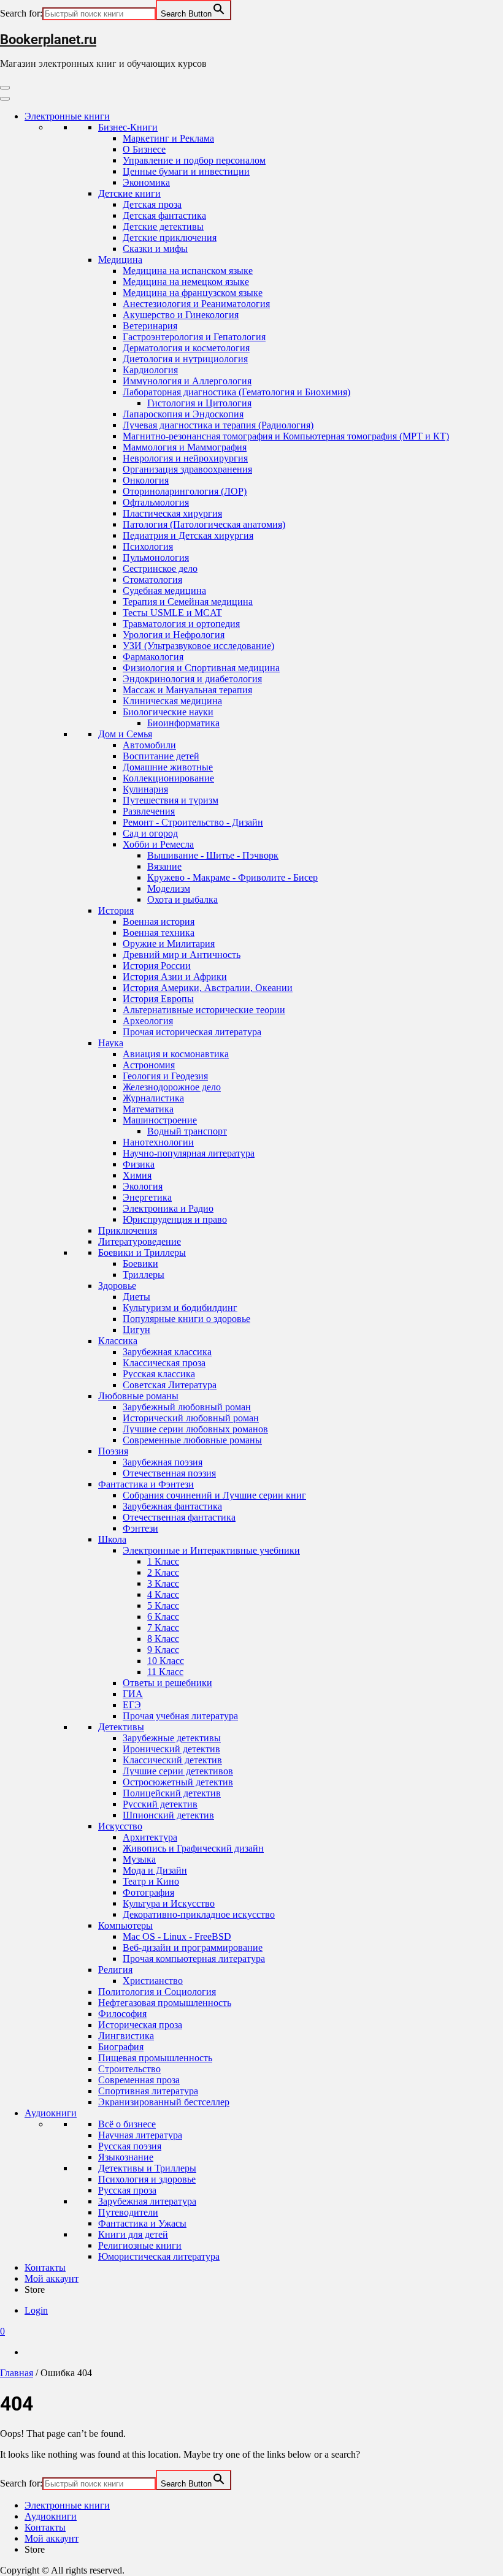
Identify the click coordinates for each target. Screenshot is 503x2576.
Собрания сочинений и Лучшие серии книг (214, 1495)
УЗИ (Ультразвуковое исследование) (198, 646)
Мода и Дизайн (155, 1870)
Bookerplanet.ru (48, 40)
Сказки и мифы (155, 249)
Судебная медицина (164, 591)
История (116, 910)
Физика (139, 1164)
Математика (148, 1109)
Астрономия (149, 1065)
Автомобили (149, 745)
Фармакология (153, 657)
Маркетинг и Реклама (168, 138)
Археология (148, 1021)
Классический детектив (172, 1760)
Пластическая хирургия (172, 513)
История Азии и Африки (175, 977)
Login (36, 2310)
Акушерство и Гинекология (181, 315)
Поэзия (113, 1451)
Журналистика (153, 1098)
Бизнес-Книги (128, 127)
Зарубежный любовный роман (187, 1407)
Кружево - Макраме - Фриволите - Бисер (232, 877)
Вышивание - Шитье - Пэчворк (213, 855)
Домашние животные (168, 767)
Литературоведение (140, 1241)
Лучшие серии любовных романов (195, 1429)
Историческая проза (140, 2025)
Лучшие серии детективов (178, 1771)
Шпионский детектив (168, 1815)
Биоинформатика (183, 723)
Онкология (146, 480)
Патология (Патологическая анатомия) (204, 524)
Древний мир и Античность (182, 955)
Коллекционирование (168, 778)
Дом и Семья (125, 734)
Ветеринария (150, 326)
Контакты (45, 2267)
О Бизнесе (144, 149)
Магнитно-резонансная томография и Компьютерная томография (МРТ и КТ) (286, 436)
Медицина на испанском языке (188, 271)
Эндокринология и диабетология (192, 679)
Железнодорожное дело (172, 1087)
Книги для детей (133, 2234)
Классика (118, 1341)
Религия (115, 1970)
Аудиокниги (51, 2113)
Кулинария (145, 789)
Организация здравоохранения (187, 469)
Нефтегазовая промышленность (165, 2003)
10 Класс (166, 1661)
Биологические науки (168, 712)
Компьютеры (125, 1925)
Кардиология (150, 370)
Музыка (139, 1859)
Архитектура (150, 1837)
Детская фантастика (164, 215)
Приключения (128, 1230)
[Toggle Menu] (5, 99)
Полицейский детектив (172, 1793)
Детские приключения (170, 237)
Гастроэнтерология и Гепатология (194, 337)
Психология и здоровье (147, 2179)
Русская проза (127, 2190)
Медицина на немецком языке (186, 282)
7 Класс (163, 1628)
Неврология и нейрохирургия (185, 458)
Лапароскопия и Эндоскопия (183, 414)
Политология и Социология (157, 1992)
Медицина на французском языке (193, 293)
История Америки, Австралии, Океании (208, 988)
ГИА (133, 1694)
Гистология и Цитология (199, 403)
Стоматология (152, 579)
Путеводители (128, 2212)
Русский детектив (160, 1804)
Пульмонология (156, 557)
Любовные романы (138, 1396)
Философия (122, 2014)
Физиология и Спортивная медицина (201, 668)
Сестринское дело (160, 568)
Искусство (120, 1826)
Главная (17, 2373)
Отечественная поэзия (169, 1473)
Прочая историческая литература (192, 1032)
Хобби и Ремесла (158, 844)
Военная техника (159, 933)
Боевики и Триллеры (142, 1252)
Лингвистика (126, 2036)
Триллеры (144, 1275)
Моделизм (169, 888)
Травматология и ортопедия (181, 624)
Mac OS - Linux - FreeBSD (177, 1936)
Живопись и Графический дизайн (193, 1848)
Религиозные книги (140, 2245)
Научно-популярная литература (189, 1153)
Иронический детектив (171, 1749)
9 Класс (163, 1650)
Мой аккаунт (52, 2278)
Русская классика (159, 1374)
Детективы (121, 1727)
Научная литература (140, 2135)
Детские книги (129, 193)
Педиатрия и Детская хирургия (188, 535)
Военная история (159, 921)
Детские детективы (163, 226)
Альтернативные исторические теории (204, 1010)
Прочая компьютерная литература (194, 1959)
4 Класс (163, 1594)
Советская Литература (170, 1385)
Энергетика (147, 1197)
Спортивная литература (148, 2091)
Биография (121, 2047)
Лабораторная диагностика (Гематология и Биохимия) (236, 392)
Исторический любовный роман (191, 1418)
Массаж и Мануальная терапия (187, 690)
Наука (111, 1043)
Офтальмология (156, 502)
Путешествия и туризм (171, 800)
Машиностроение (160, 1120)
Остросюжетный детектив (178, 1782)
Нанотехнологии (158, 1142)
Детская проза (152, 204)
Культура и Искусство (169, 1903)
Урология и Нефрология (174, 635)
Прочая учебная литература (180, 1716)
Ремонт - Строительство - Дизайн (193, 822)
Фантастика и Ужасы (142, 2223)
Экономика (146, 182)
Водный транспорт (187, 1131)
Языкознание (126, 2157)
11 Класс (165, 1672)
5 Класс (163, 1605)
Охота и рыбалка (182, 899)
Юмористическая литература (159, 2256)
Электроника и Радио (168, 1208)
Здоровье (117, 1286)
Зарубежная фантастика (172, 1506)
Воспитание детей (161, 756)
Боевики (140, 1263)
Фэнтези (140, 1528)
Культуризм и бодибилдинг (180, 1308)
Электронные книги (67, 116)
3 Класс (163, 1583)
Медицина (120, 260)
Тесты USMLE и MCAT (172, 613)
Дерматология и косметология (186, 348)
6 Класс (163, 1617)
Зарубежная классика (167, 1352)
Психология (148, 546)
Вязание (164, 866)
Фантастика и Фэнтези (146, 1484)
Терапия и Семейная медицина (188, 602)
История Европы (158, 999)
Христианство (153, 1981)
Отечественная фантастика (179, 1517)
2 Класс (163, 1572)
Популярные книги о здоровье (186, 1319)
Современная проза (139, 2080)
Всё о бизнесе (127, 2124)
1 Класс (163, 1561)
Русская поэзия (130, 2146)
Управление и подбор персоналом (194, 160)
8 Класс (163, 1639)
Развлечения (149, 811)
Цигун (136, 1330)
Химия (137, 1175)
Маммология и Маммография (185, 447)
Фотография (148, 1892)
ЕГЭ (132, 1705)
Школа (112, 1539)
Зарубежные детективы (172, 1738)
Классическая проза (164, 1363)
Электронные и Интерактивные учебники (211, 1550)
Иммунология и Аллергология (187, 381)
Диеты (136, 1297)
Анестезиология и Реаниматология (196, 304)
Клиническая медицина (172, 701)
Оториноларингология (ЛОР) (185, 491)
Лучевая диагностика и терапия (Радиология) (218, 425)
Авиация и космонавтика (176, 1054)
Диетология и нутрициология (185, 359)
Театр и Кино (151, 1881)
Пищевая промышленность (155, 2058)
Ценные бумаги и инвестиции (186, 171)
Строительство (129, 2069)
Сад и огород (150, 833)
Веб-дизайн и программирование (193, 1947)
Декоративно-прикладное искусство (199, 1914)
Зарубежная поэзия (163, 1462)
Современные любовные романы (192, 1440)
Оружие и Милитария (169, 944)
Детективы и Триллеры (147, 2168)
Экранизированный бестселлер (164, 2102)
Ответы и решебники (167, 1683)
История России (157, 966)
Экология (143, 1186)
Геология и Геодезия (165, 1076)
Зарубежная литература (147, 2201)
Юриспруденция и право (175, 1219)
